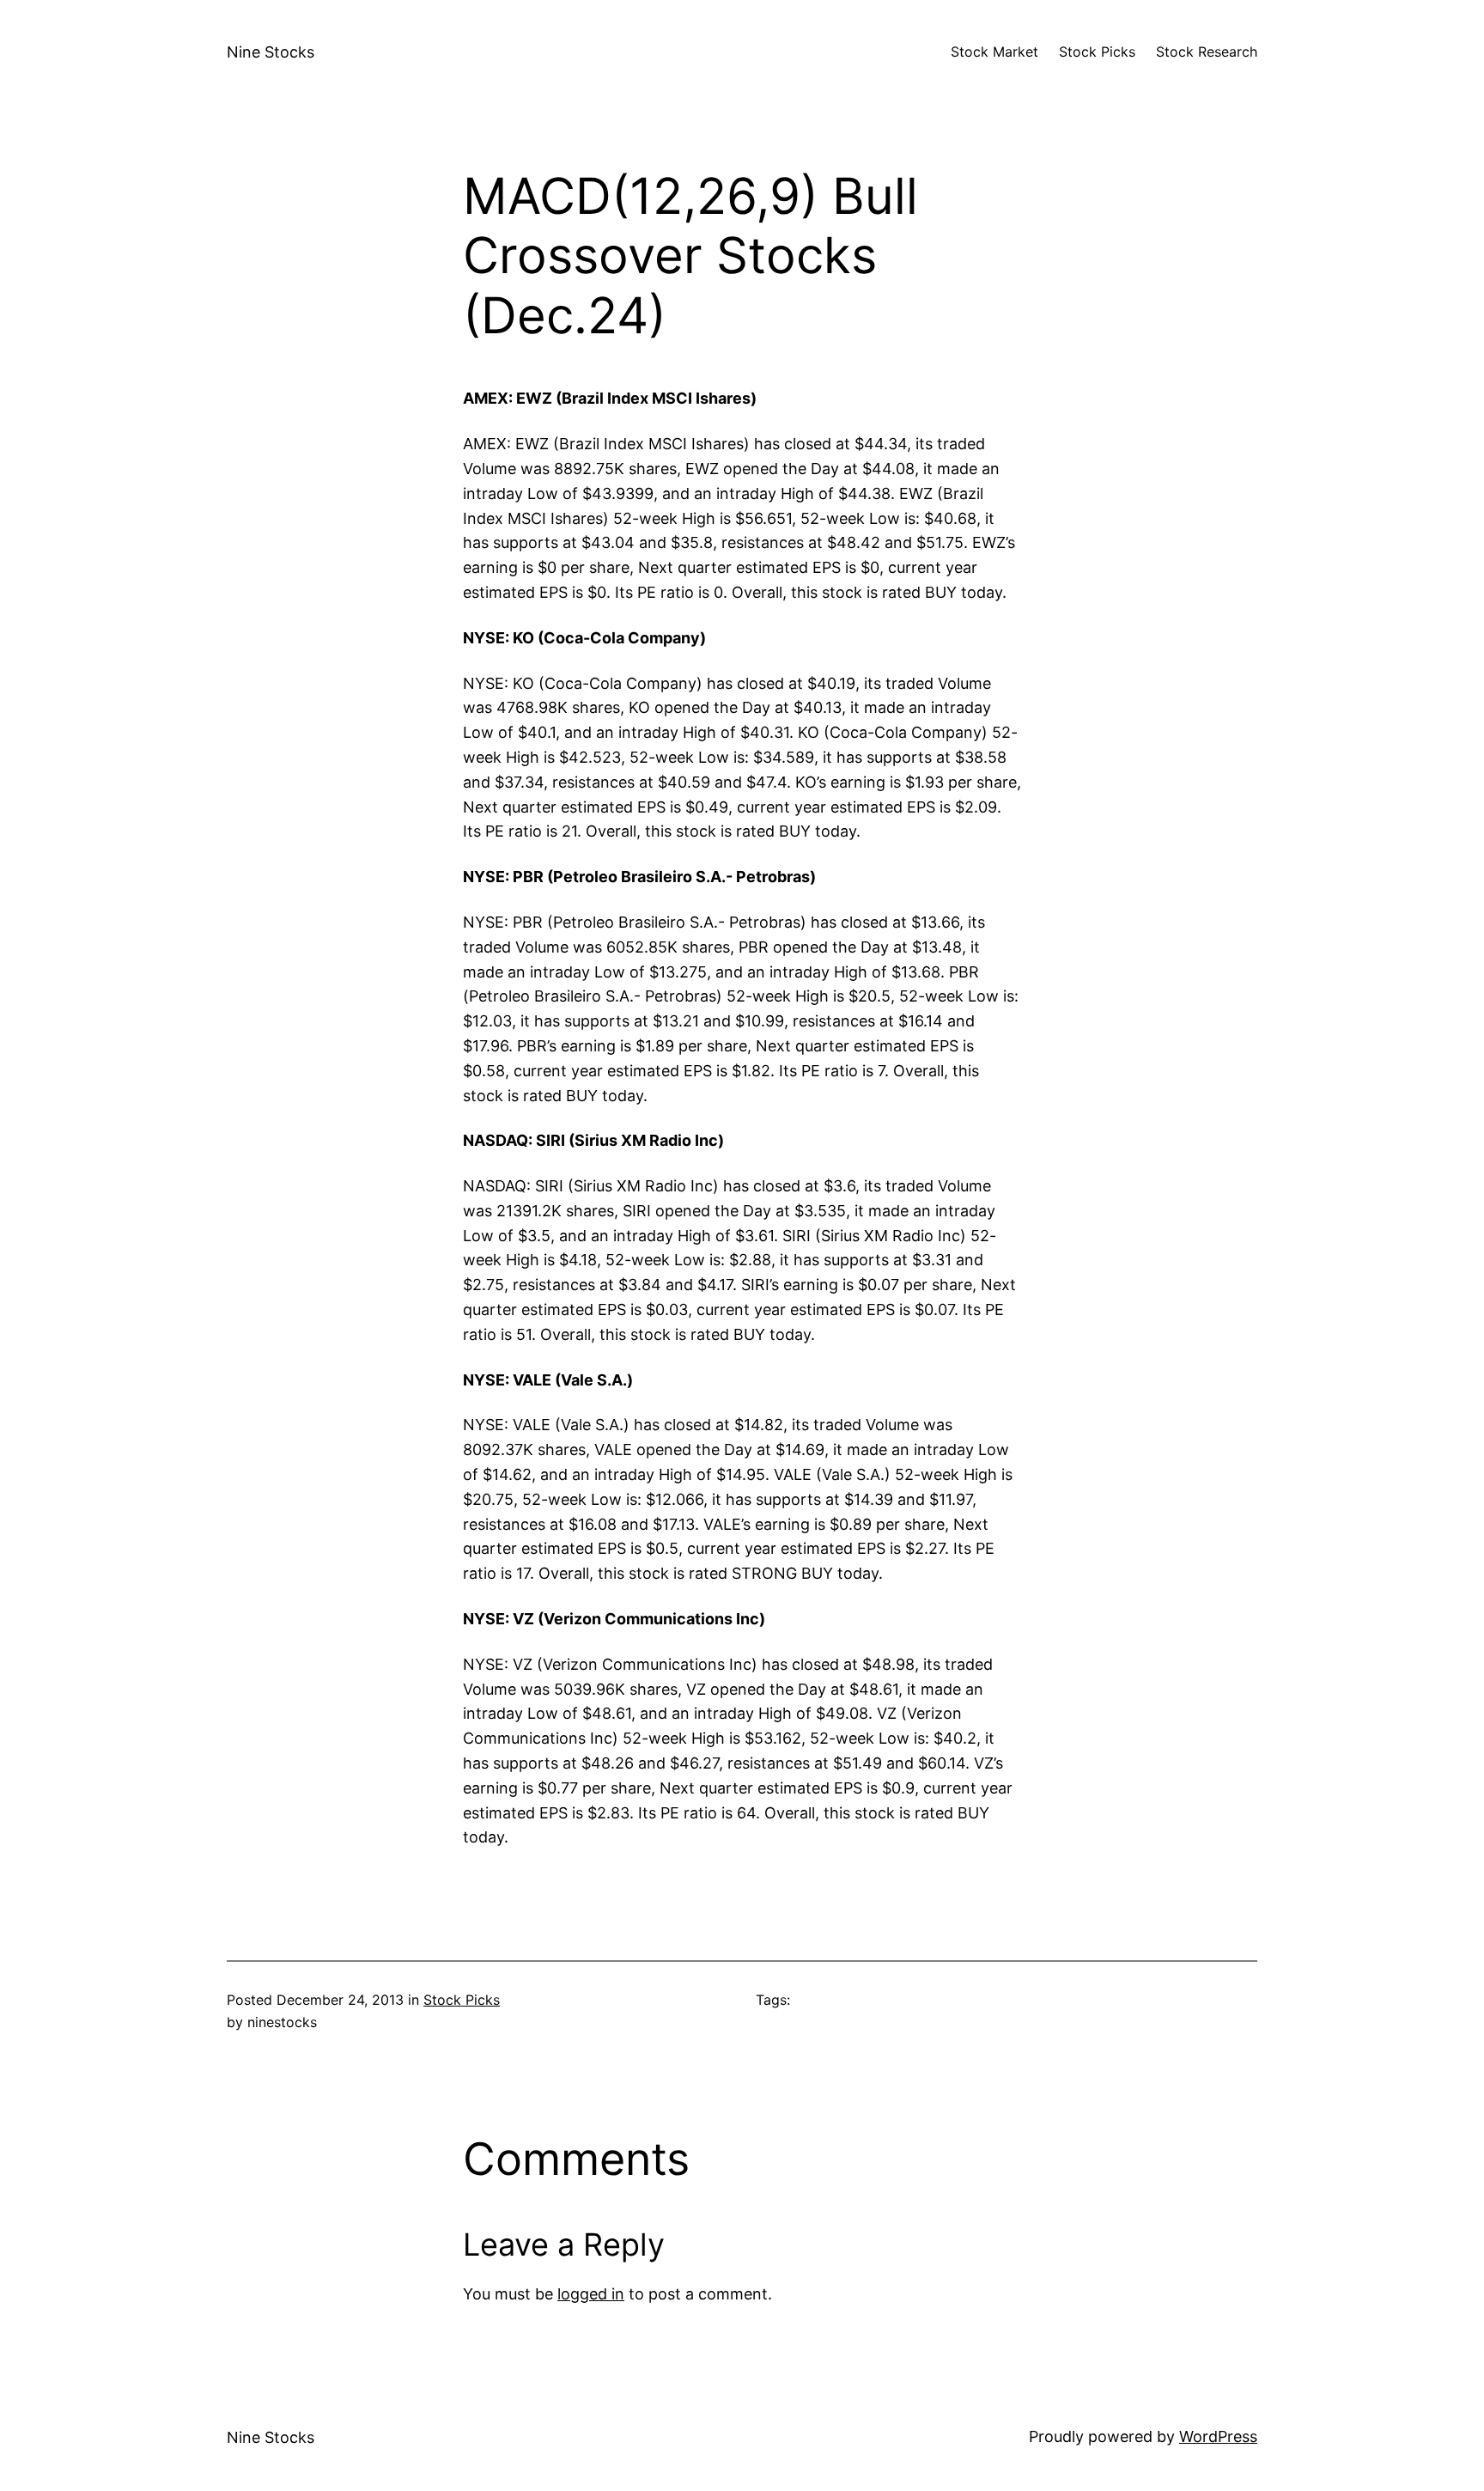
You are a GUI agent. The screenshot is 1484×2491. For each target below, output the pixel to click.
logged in (591, 2294)
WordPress (1218, 2436)
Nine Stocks (271, 52)
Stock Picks (462, 2000)
